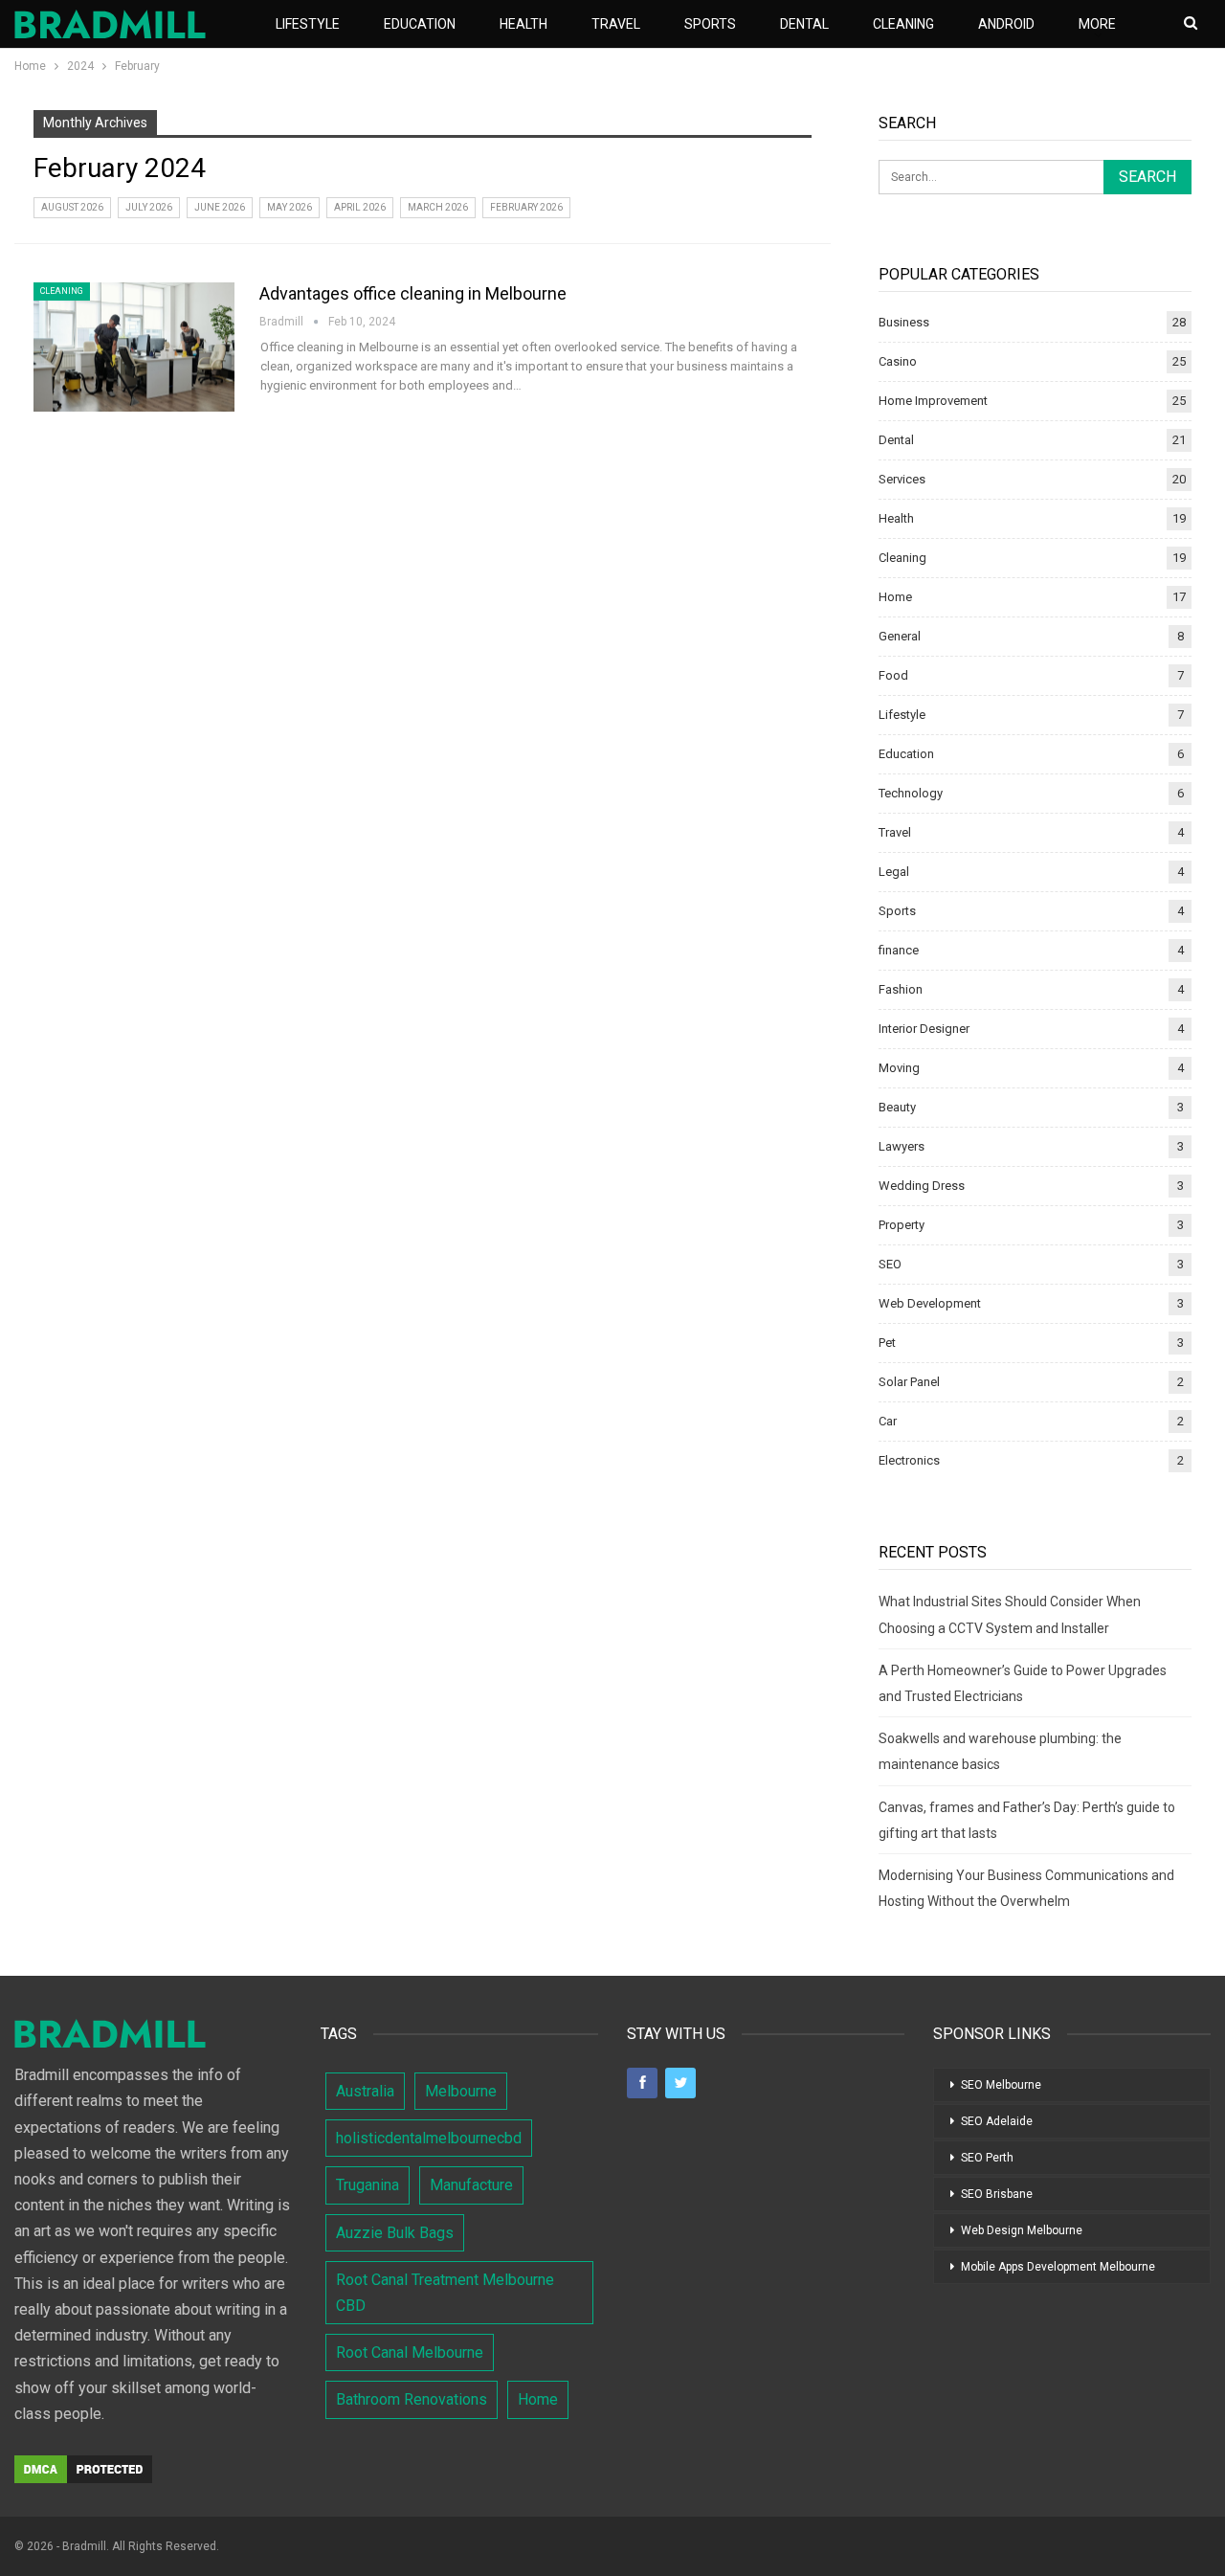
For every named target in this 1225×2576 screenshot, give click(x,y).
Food (893, 675)
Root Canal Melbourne (410, 2352)
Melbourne (461, 2091)
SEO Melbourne (1001, 2085)
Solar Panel (909, 1382)
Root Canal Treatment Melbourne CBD (445, 2293)
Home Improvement (933, 401)
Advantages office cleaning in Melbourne (413, 293)
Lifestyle (308, 24)
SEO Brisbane (997, 2194)
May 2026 (290, 207)
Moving (899, 1068)
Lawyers (902, 1146)
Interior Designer (924, 1029)
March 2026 (438, 207)
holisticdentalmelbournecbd (429, 2138)
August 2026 (72, 207)
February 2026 (526, 207)
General (900, 636)
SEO (890, 1264)
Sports (710, 24)
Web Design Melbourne (1022, 2230)
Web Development (930, 1303)
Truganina (367, 2185)
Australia (365, 2091)
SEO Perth (987, 2158)
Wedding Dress (922, 1186)
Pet (887, 1343)
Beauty (897, 1107)
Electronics (909, 1460)
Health (523, 24)
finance (899, 950)
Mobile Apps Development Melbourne (1058, 2267)
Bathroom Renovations (412, 2399)
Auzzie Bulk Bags (395, 2233)
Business (904, 322)
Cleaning (903, 24)
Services (902, 479)
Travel (616, 24)
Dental (804, 24)
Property (902, 1225)
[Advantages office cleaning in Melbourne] (134, 347)
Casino (898, 361)
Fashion (901, 989)
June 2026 (220, 207)
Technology (911, 793)
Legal (894, 872)
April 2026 (360, 207)
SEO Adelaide (997, 2121)
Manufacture (471, 2185)
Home (895, 597)
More (1097, 24)
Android (1006, 24)
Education (420, 24)
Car (888, 1421)
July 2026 (149, 207)
